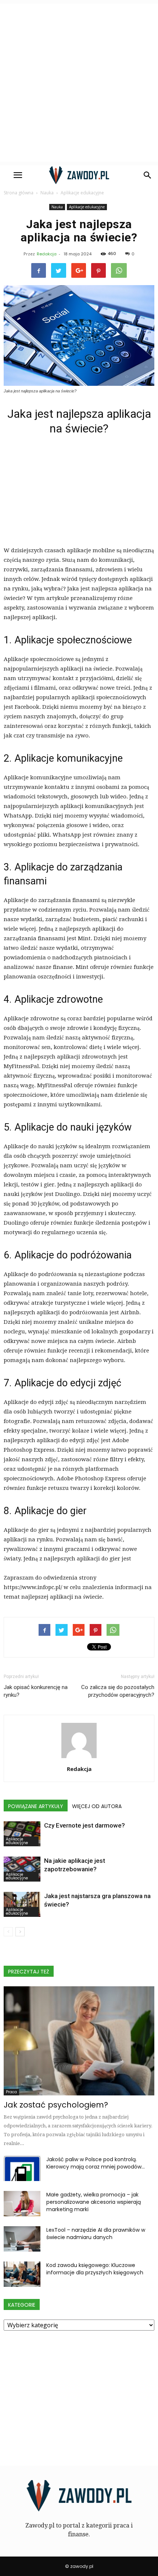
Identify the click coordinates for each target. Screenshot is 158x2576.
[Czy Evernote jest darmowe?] (22, 1834)
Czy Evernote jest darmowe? (85, 1825)
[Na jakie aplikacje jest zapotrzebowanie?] (22, 1869)
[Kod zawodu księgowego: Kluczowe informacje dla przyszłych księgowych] (22, 2274)
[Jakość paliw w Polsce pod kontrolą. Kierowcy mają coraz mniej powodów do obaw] (22, 2168)
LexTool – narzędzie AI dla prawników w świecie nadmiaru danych (96, 2234)
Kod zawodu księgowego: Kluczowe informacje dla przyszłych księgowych (95, 2269)
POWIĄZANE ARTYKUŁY (36, 1806)
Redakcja (47, 254)
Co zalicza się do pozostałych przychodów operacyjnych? (118, 1691)
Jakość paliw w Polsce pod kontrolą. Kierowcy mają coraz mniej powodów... (96, 2163)
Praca (11, 2092)
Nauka (57, 207)
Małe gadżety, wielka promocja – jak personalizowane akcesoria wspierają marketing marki (94, 2202)
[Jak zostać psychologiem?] (79, 2041)
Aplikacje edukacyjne (87, 207)
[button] (148, 175)
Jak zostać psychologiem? (56, 2105)
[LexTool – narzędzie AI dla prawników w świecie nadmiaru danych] (22, 2239)
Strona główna (19, 193)
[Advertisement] (79, 83)
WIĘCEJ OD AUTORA (97, 1806)
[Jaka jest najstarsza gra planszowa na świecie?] (22, 1905)
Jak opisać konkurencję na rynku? (36, 1691)
